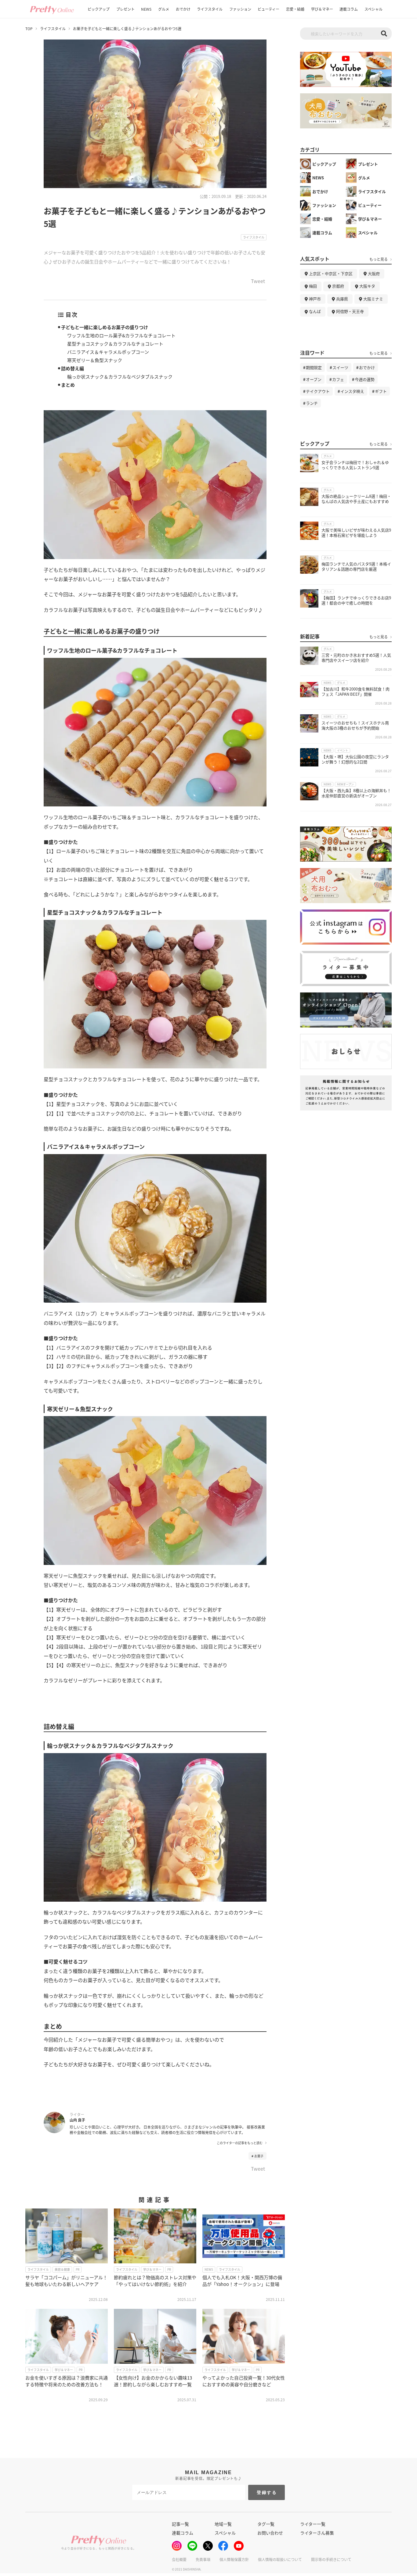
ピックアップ (99, 9)
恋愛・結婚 (295, 9)
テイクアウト (318, 391)
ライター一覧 (313, 2524)
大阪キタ (367, 286)
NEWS (146, 9)
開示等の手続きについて (331, 2559)
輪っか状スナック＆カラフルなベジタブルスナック (120, 377)
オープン (314, 379)
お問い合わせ (270, 2533)
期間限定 (314, 367)
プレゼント (125, 9)
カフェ (338, 379)
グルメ (164, 9)
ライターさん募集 (317, 2533)
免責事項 (203, 2559)
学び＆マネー (322, 9)
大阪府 (374, 273)
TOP (29, 29)
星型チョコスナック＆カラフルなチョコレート (115, 344)
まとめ (68, 385)
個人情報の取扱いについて (280, 2559)
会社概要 (179, 2559)
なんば (315, 311)
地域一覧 (223, 2524)
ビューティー (268, 9)
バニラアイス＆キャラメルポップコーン (108, 352)
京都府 (338, 286)
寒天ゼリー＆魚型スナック (95, 360)
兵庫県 (342, 299)
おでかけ (183, 9)
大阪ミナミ (373, 299)
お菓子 (259, 2156)
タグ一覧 (266, 2524)
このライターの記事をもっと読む (240, 2143)
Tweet (258, 282)
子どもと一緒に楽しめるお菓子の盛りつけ (105, 327)
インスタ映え (352, 391)
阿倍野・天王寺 (350, 311)
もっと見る (379, 259)
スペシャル (373, 9)
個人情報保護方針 (234, 2559)
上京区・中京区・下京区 (331, 273)
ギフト (381, 391)
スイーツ (340, 367)
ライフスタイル (210, 9)
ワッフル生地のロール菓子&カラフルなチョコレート (121, 335)
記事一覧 (180, 2524)
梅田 (313, 286)
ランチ (312, 403)
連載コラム (349, 9)
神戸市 (315, 299)
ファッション (240, 9)
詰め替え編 (73, 368)
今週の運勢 (365, 379)
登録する (267, 2492)
